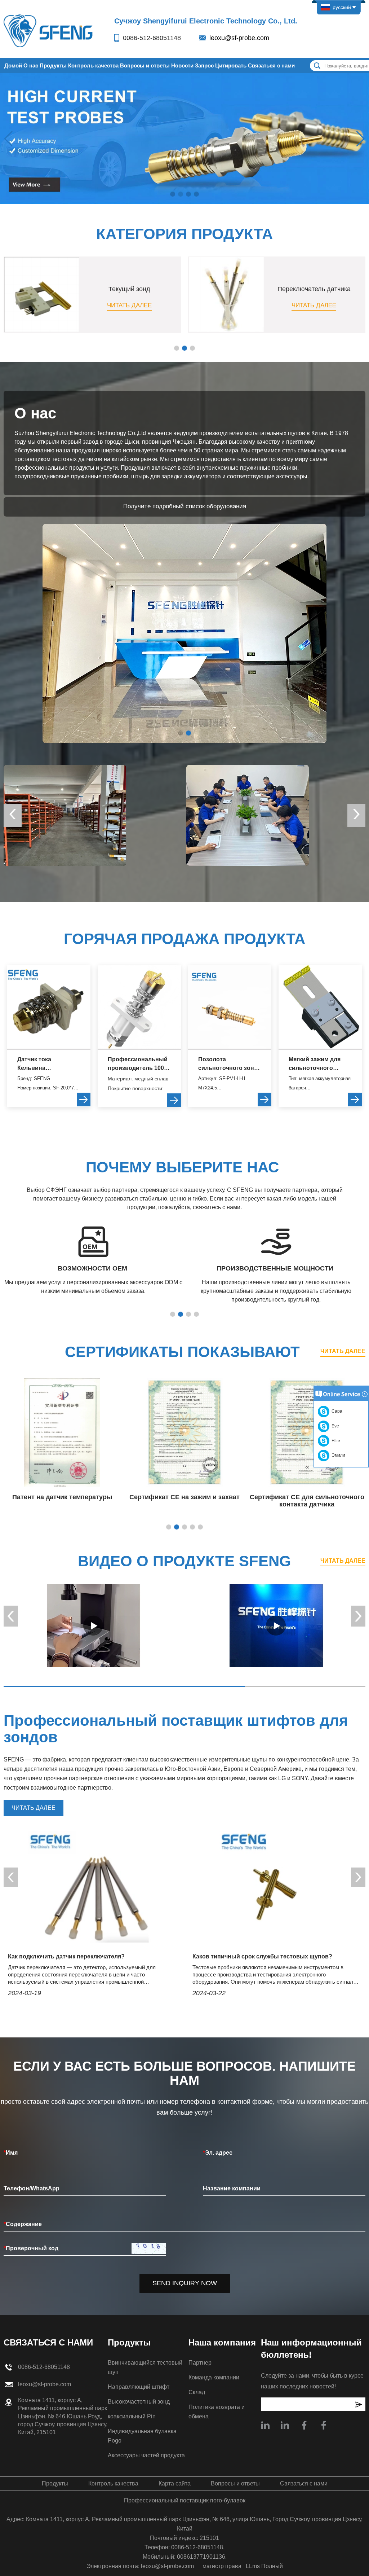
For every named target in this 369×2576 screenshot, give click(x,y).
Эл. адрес (218, 2153)
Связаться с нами (271, 65)
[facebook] (324, 2425)
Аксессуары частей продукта (146, 2455)
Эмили (337, 1455)
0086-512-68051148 (152, 38)
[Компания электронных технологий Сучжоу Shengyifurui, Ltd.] (49, 30)
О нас (31, 65)
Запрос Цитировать (221, 65)
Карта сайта (175, 2483)
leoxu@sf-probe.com (239, 38)
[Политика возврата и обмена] (248, 815)
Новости (182, 65)
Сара (336, 1411)
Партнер (200, 2363)
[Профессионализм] (93, 1625)
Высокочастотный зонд (139, 2402)
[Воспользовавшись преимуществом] (276, 1625)
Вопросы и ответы (145, 65)
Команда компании (214, 2377)
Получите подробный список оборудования (185, 506)
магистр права (222, 2566)
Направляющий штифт (139, 2387)
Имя (11, 2153)
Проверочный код (31, 2248)
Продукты (53, 65)
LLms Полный (264, 2566)
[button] (173, 194)
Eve (334, 1426)
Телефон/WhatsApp (32, 2188)
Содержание (23, 2224)
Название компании (232, 2188)
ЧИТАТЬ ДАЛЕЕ (343, 1351)
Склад (197, 2392)
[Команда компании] (65, 815)
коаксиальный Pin (132, 2416)
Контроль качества (93, 65)
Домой (13, 65)
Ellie (335, 1441)
